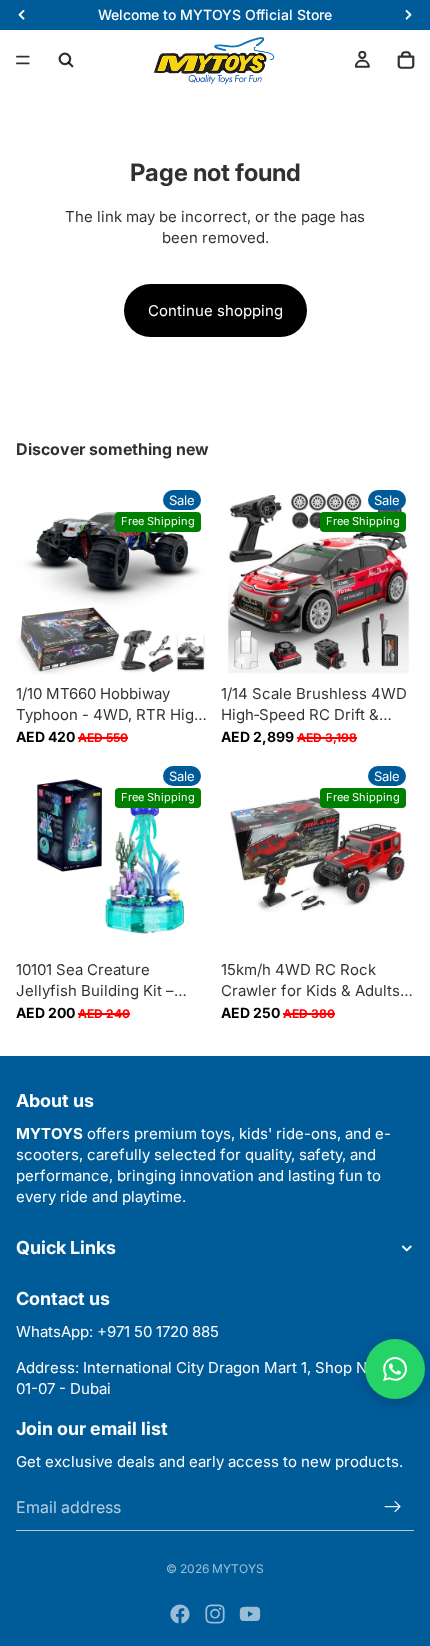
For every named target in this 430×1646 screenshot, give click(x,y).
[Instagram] (215, 1614)
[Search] (66, 60)
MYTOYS (238, 1568)
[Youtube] (250, 1614)
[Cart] (406, 60)
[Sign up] (393, 1506)
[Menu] (23, 60)
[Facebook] (180, 1614)
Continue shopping (215, 310)
